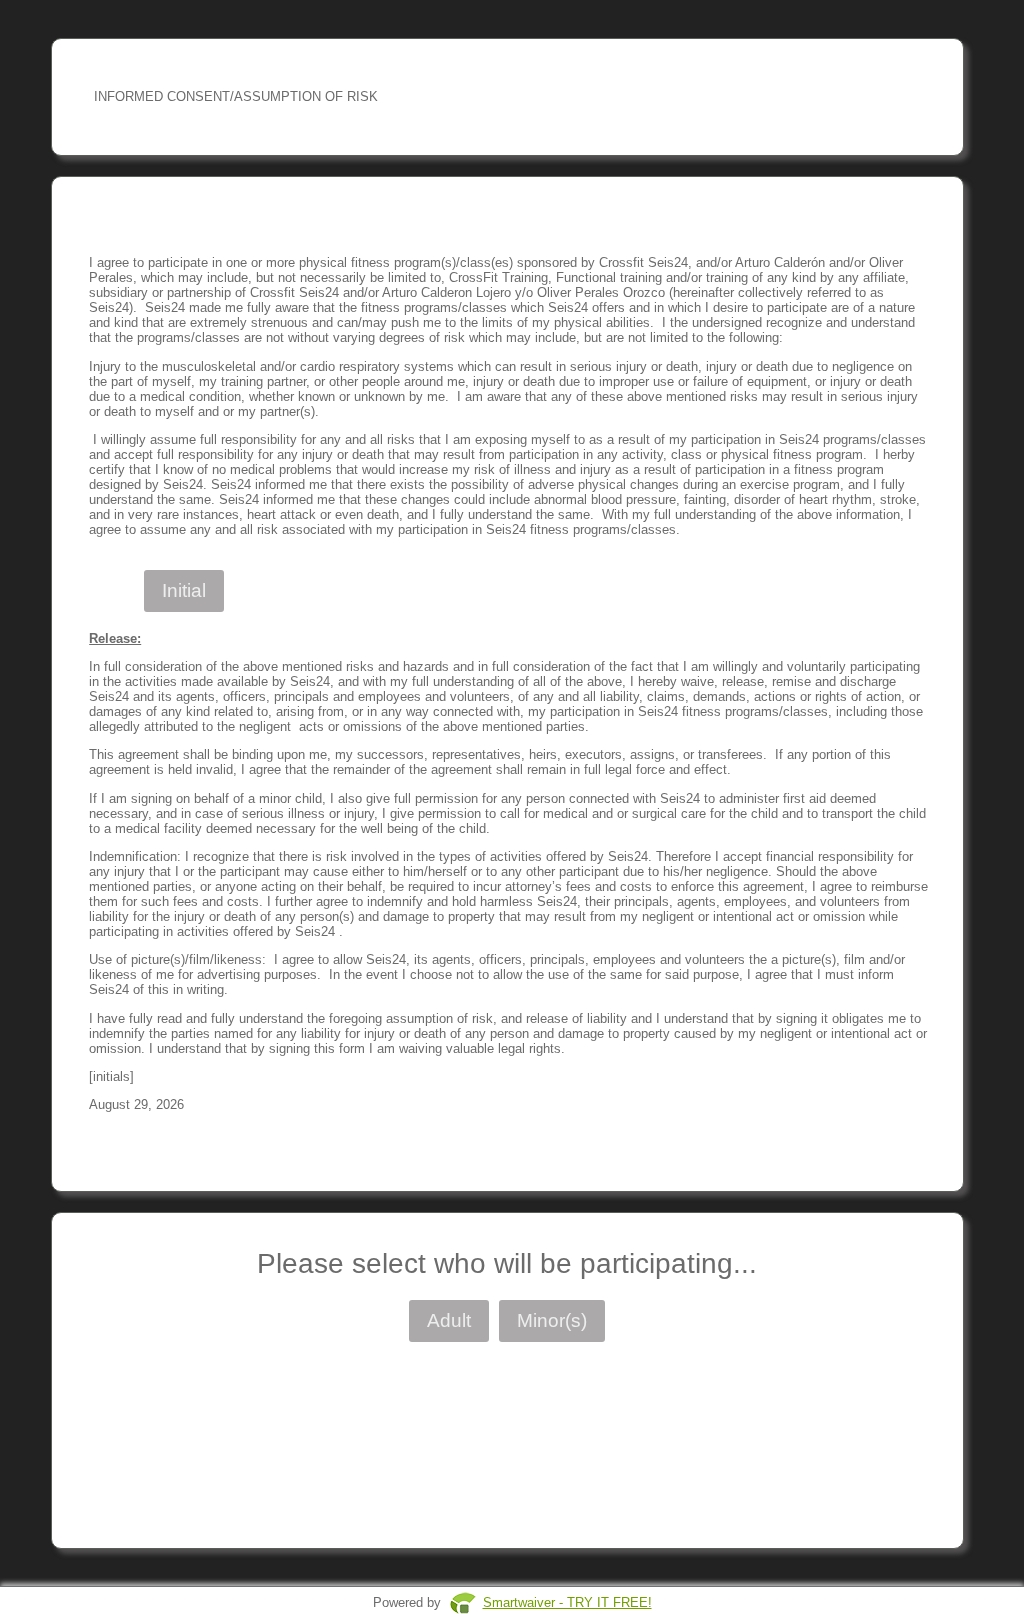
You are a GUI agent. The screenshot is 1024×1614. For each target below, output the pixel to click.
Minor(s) (552, 1320)
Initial (184, 590)
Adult (449, 1320)
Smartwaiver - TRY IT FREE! (567, 1602)
